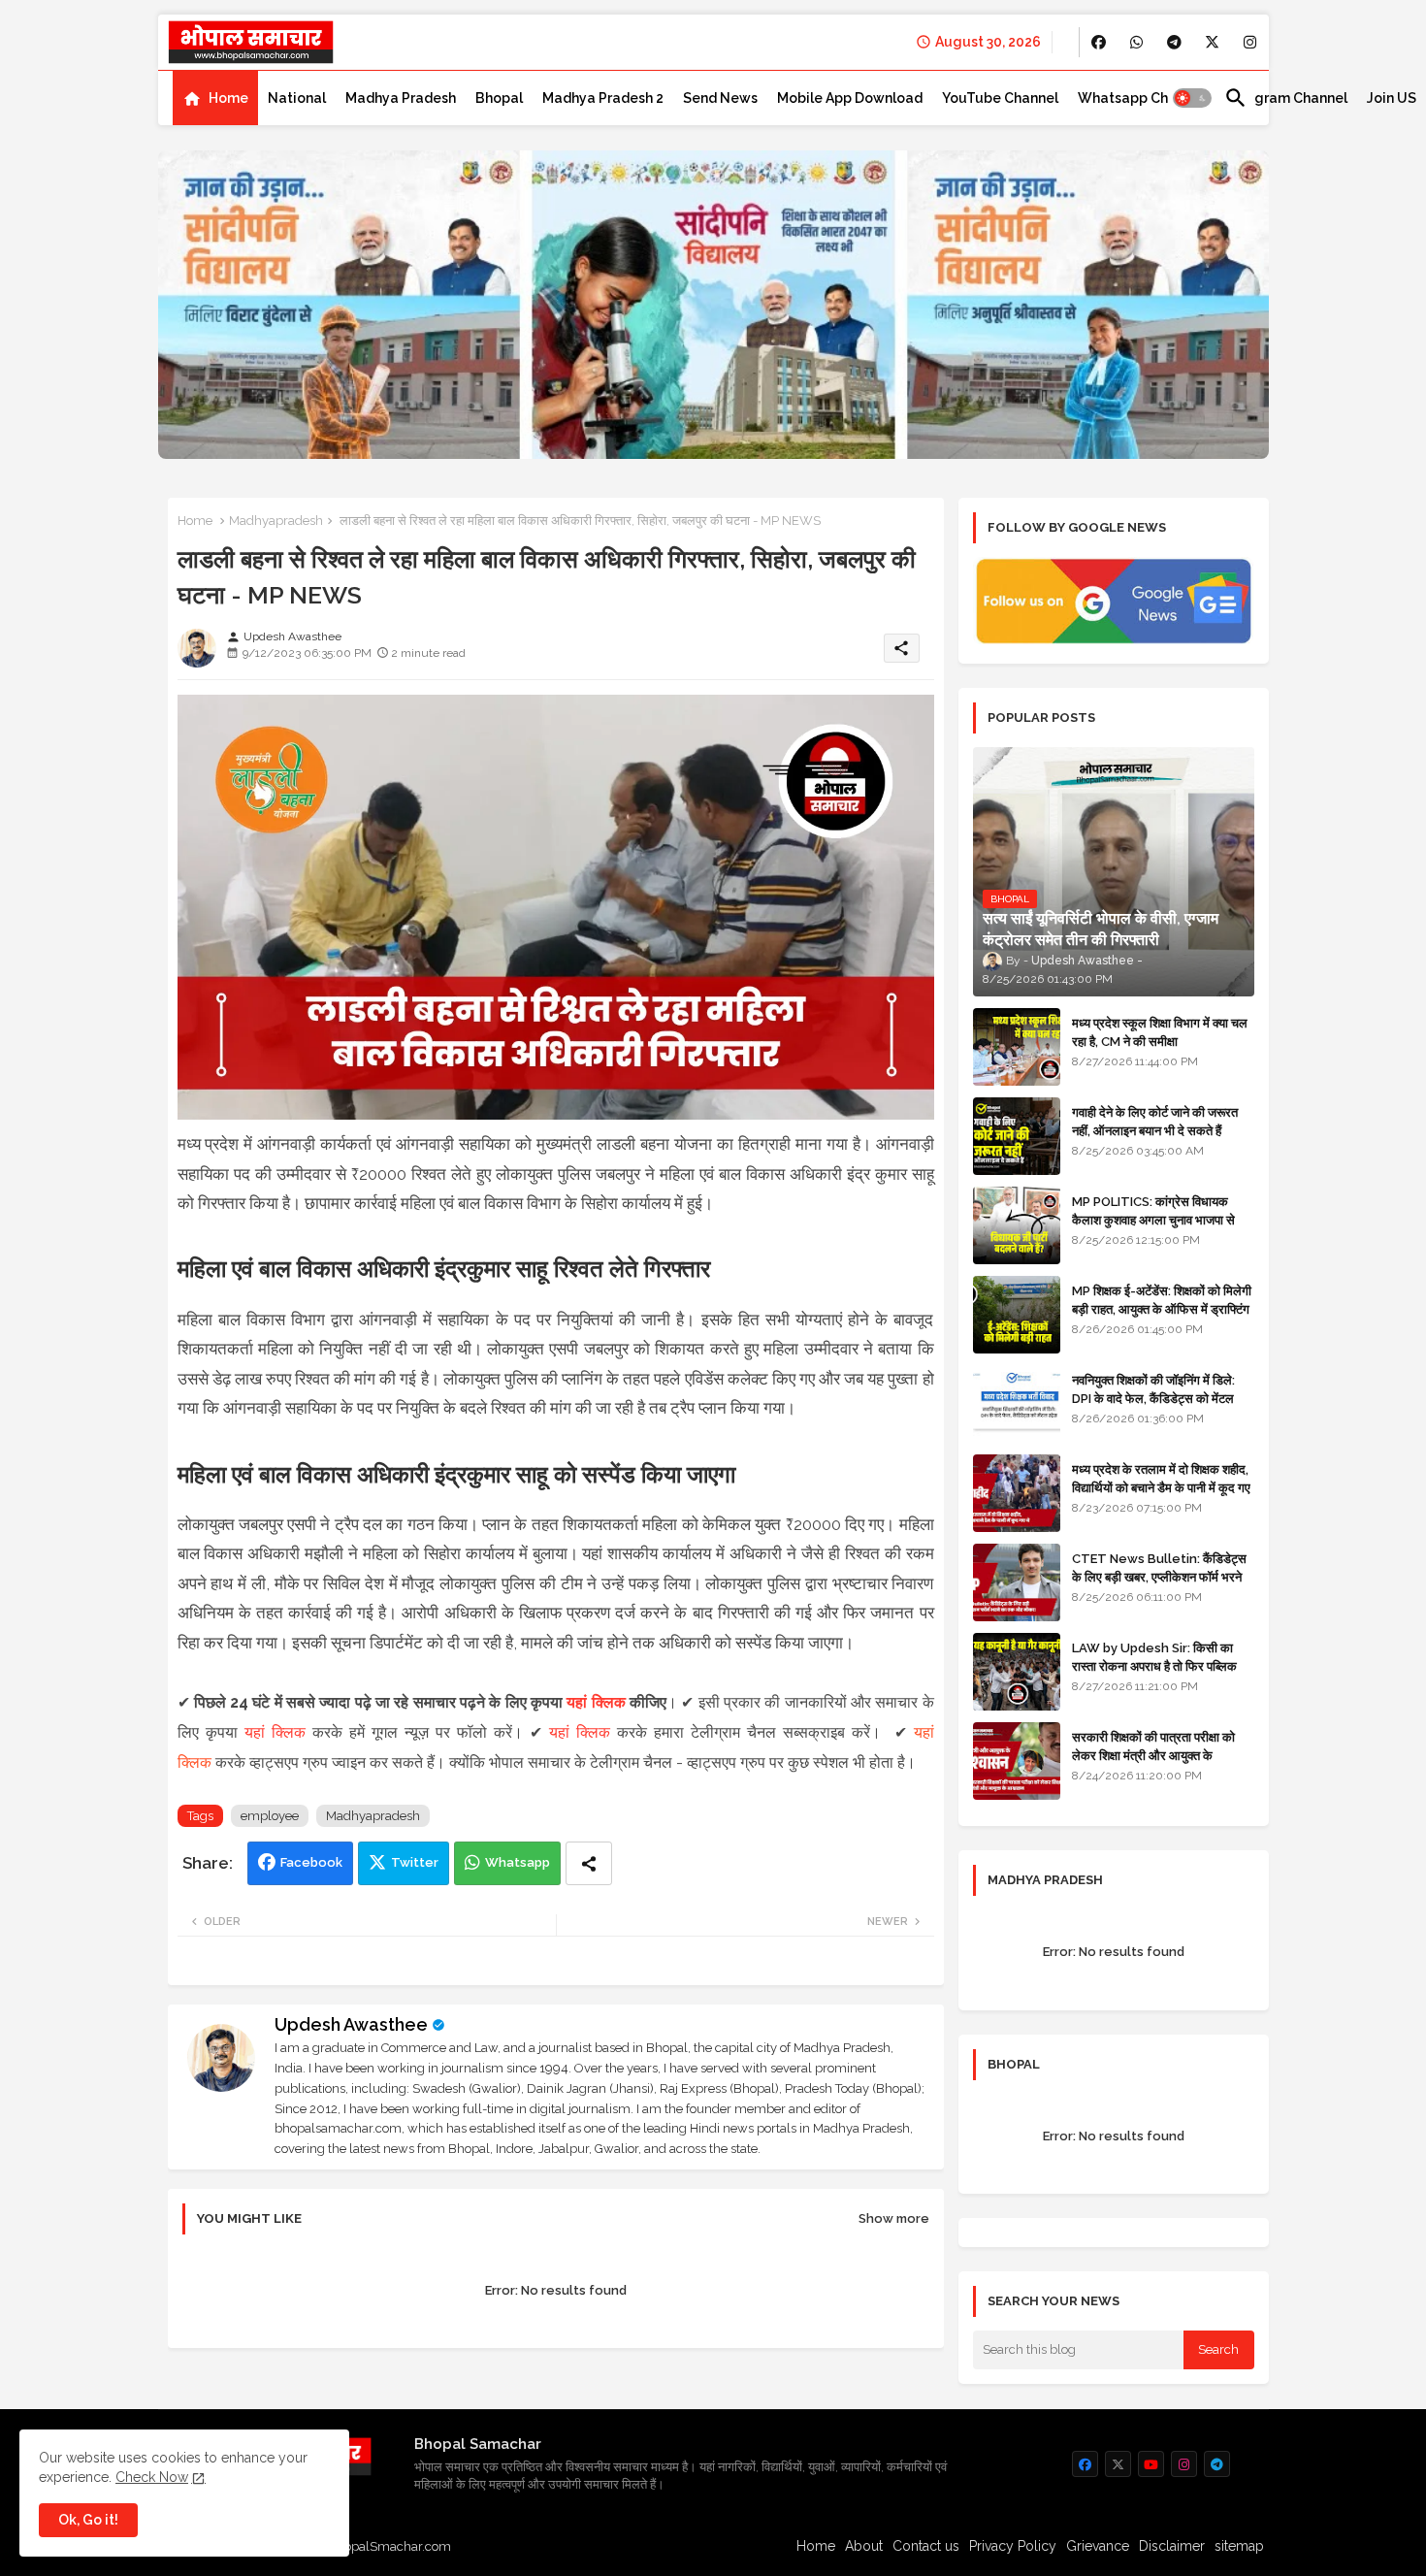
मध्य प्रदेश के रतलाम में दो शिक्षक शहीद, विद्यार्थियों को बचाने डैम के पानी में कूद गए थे (1161, 1487)
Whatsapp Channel (1141, 98)
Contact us (926, 2546)
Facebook (311, 1862)
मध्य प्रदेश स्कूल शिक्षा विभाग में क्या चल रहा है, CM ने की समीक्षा (1160, 1032)
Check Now (152, 2477)
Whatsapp (518, 1862)
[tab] (215, 98)
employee (270, 1816)
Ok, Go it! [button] (88, 2520)
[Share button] (589, 1863)
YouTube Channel (1000, 98)
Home (228, 98)
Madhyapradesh (276, 521)
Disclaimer (1172, 2546)
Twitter (415, 1862)
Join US (1392, 98)
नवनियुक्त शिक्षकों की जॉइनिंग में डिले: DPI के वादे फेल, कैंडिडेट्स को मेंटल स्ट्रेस (1153, 1398)
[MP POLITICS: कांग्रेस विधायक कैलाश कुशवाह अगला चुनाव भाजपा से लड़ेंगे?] (1017, 1225)
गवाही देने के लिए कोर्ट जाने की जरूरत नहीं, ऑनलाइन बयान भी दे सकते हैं (1155, 1121)
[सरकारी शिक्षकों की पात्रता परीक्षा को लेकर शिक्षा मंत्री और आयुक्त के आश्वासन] (1017, 1761)
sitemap (1239, 2546)
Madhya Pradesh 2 (603, 98)
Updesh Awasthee (351, 2024)
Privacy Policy (1013, 2546)
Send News (720, 98)
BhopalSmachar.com (389, 2546)
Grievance (1098, 2546)
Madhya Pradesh (401, 98)
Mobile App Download (850, 98)
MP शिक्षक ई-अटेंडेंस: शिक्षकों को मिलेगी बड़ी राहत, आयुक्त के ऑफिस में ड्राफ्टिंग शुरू (1162, 1308)
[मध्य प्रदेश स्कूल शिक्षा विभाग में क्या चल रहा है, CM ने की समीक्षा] (1017, 1047)
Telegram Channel (1286, 98)
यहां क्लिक (596, 1702)
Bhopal (499, 98)
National (297, 98)
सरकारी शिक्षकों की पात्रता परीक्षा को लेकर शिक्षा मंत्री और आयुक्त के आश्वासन (1153, 1755)
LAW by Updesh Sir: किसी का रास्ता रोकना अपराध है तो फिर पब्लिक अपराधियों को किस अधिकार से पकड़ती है (1162, 1665)
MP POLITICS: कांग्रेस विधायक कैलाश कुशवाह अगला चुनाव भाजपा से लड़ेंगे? (1153, 1219)
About (864, 2546)
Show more (894, 2218)
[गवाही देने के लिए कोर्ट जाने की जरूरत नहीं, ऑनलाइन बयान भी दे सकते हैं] (1017, 1136)
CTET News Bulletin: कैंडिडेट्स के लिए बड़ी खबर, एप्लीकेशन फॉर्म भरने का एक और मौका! (1159, 1576)
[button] (1192, 98)
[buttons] (1099, 42)
